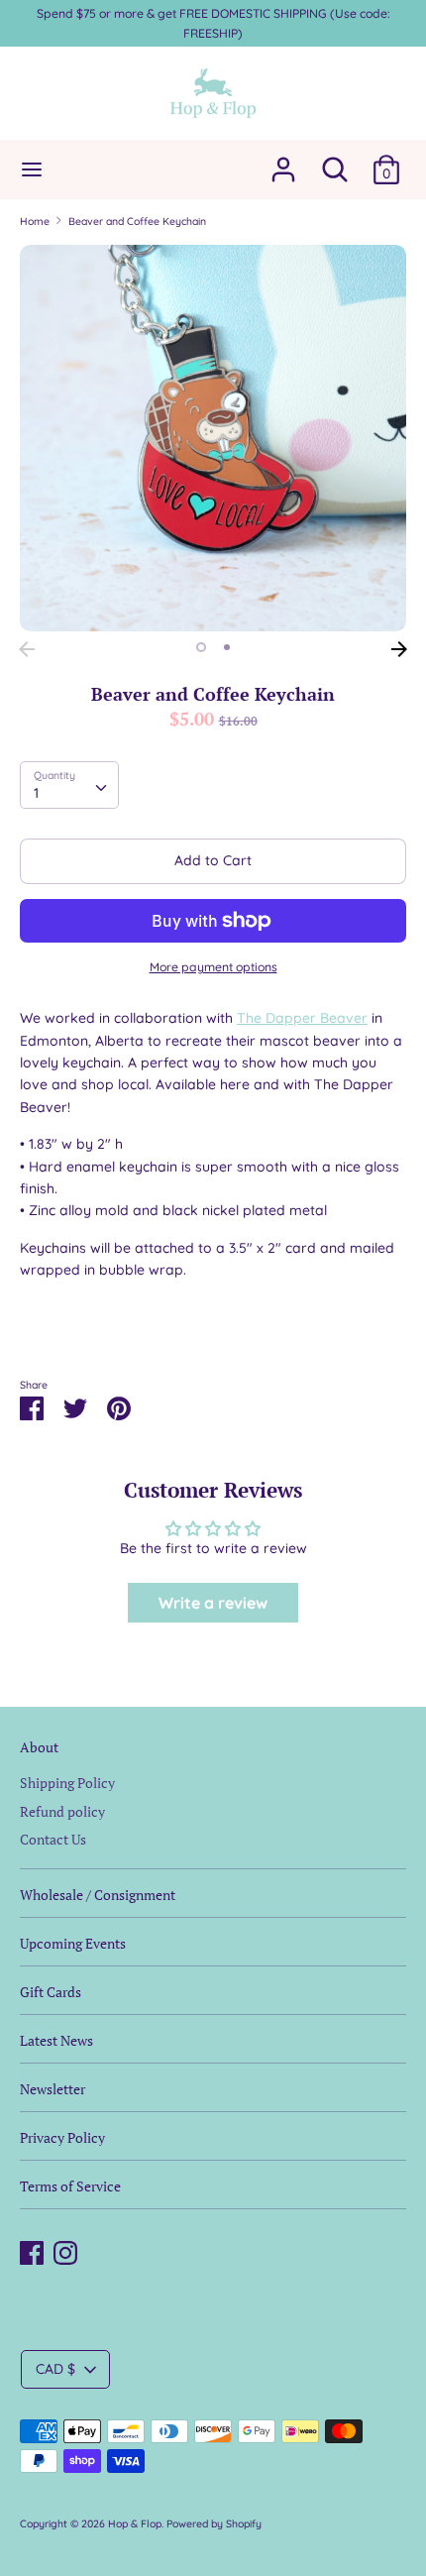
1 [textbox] (36, 793)
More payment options (213, 967)
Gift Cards (51, 1992)
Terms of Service (70, 2186)
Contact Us (53, 1839)
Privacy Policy (62, 2137)
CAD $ (55, 2369)
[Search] (335, 161)
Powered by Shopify (214, 2523)
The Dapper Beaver (302, 1018)
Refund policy (62, 1811)
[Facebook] (32, 2250)
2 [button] (227, 647)
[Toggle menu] (32, 169)
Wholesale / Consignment (98, 1895)
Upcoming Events (73, 1943)
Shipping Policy (67, 1783)
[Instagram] (65, 2250)
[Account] (283, 161)
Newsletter (53, 2089)
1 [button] (201, 647)
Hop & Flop (135, 2523)
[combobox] (69, 785)
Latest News (56, 2040)
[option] (213, 438)
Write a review (213, 1603)
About (39, 1747)
